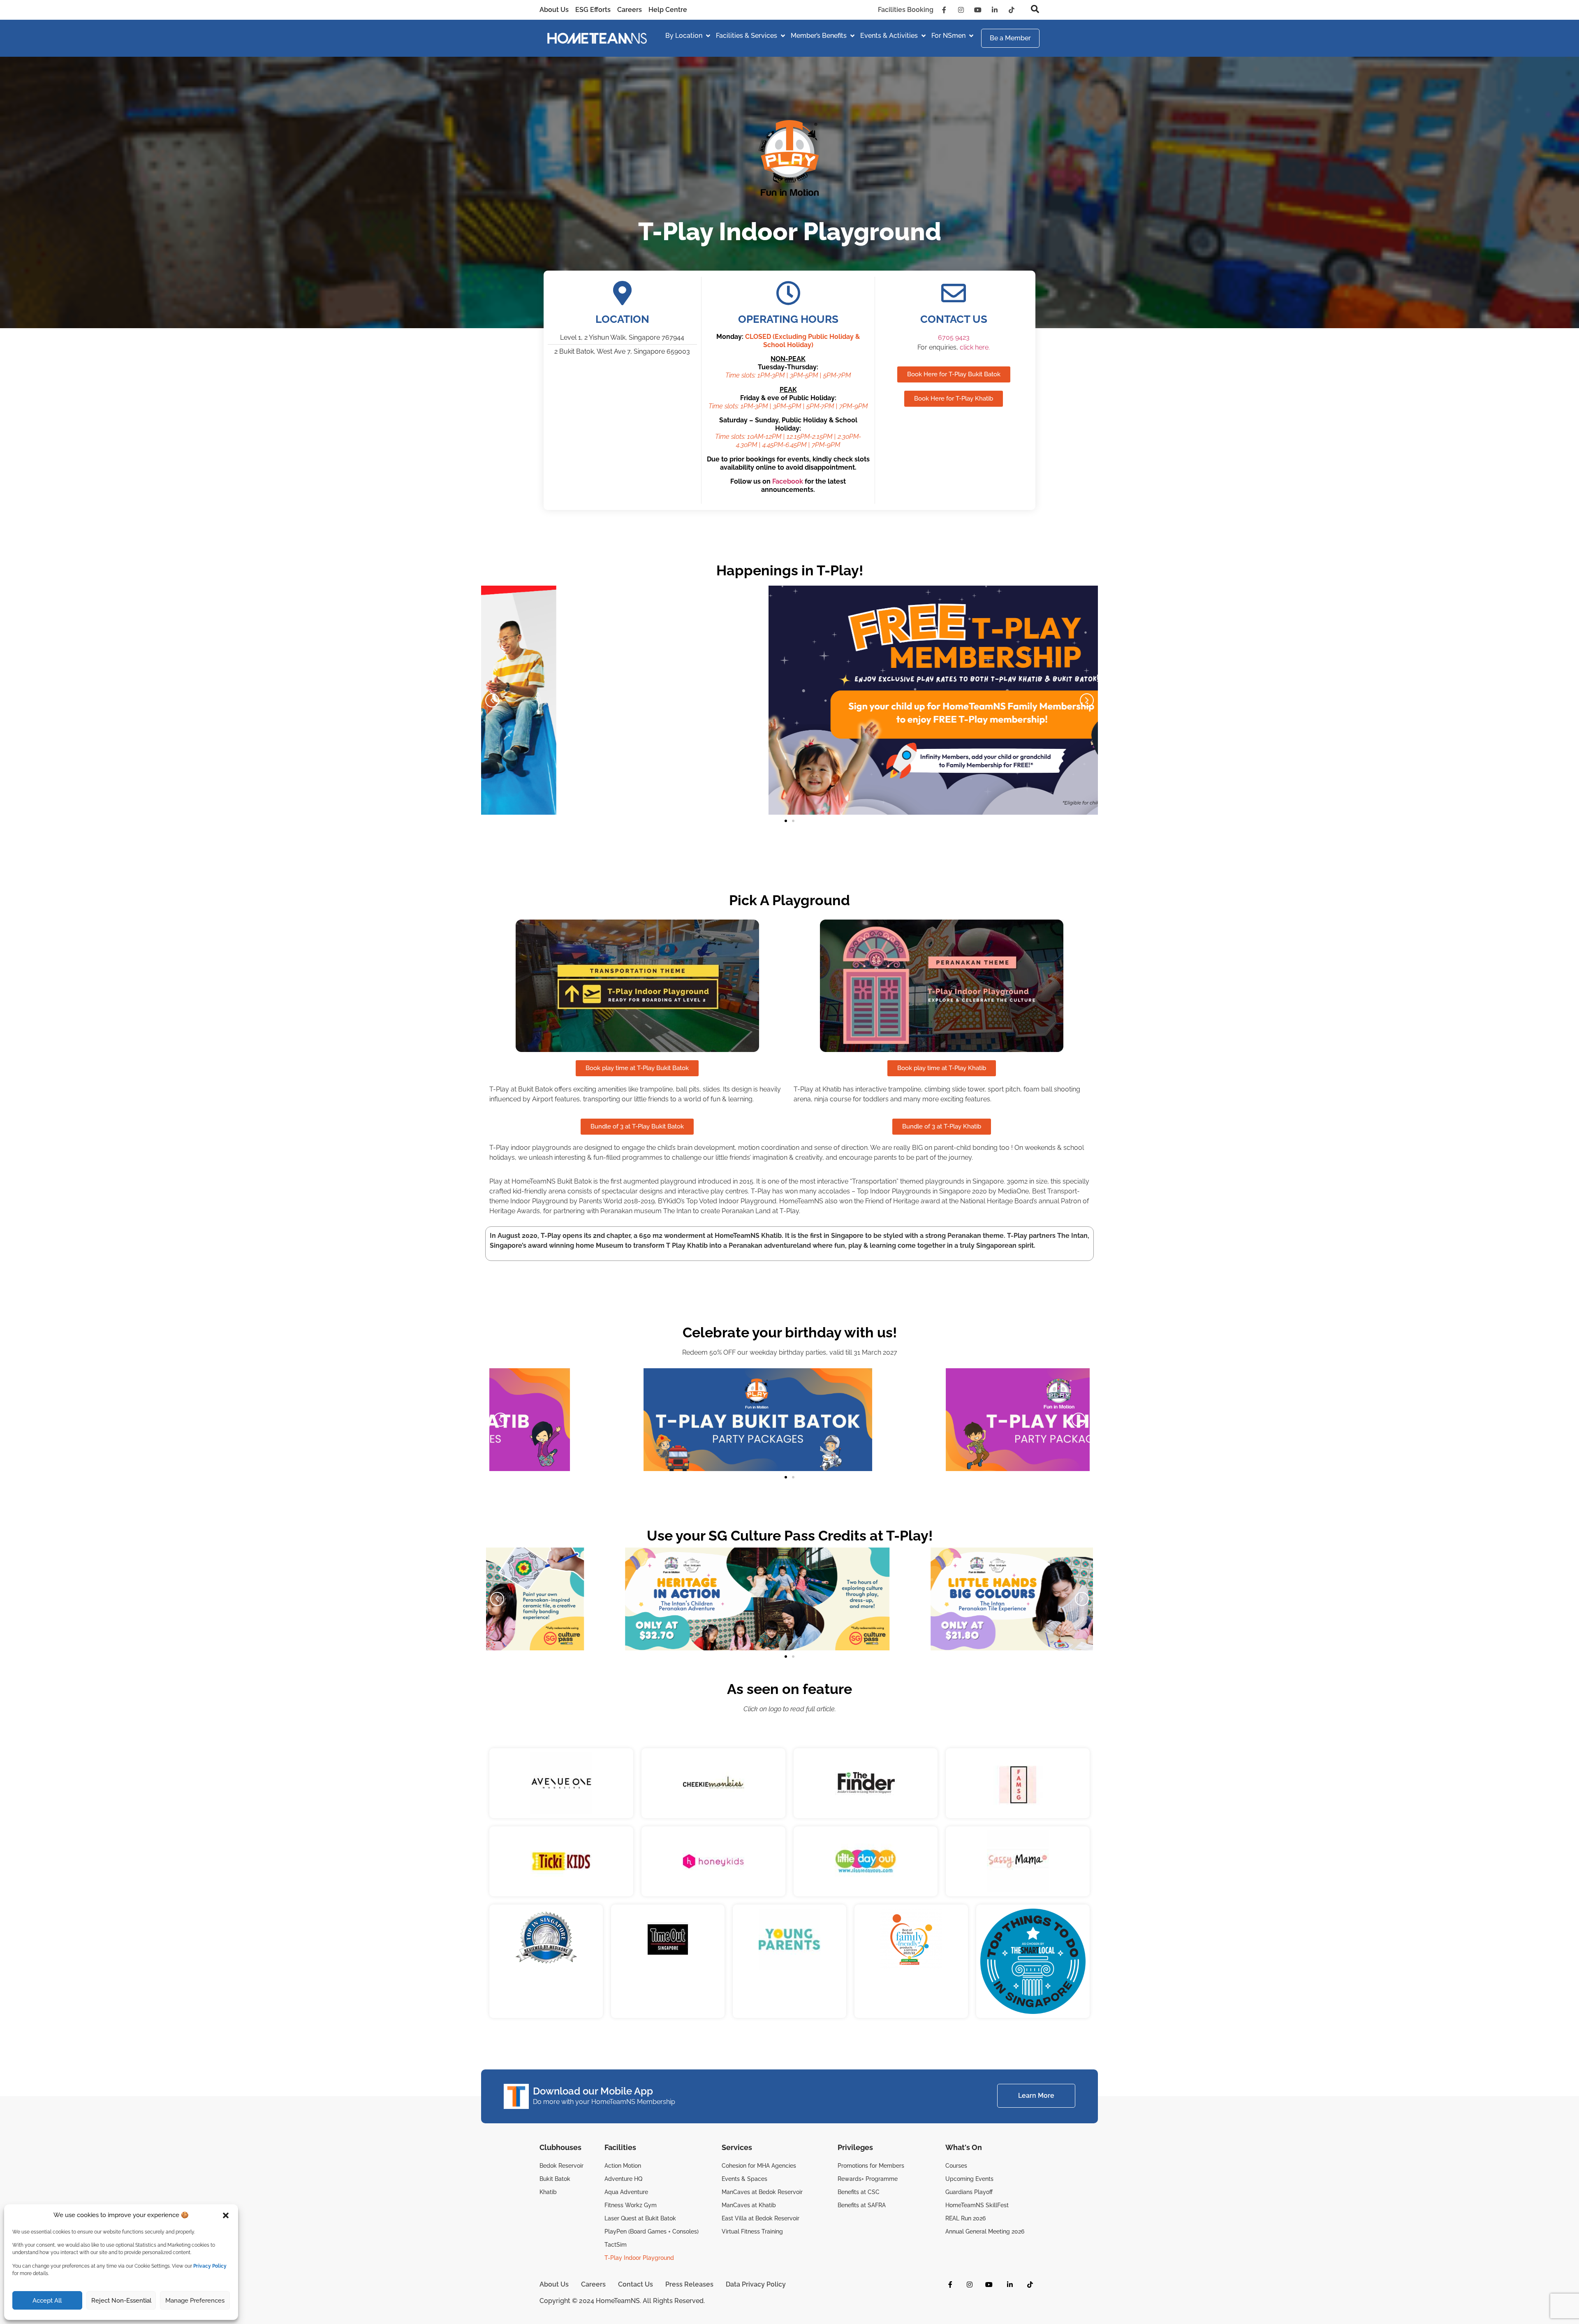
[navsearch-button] (1031, 10)
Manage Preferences (195, 2301)
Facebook (788, 481)
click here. (975, 347)
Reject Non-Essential (121, 2301)
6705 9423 (954, 337)
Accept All (47, 2301)
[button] (226, 2215)
